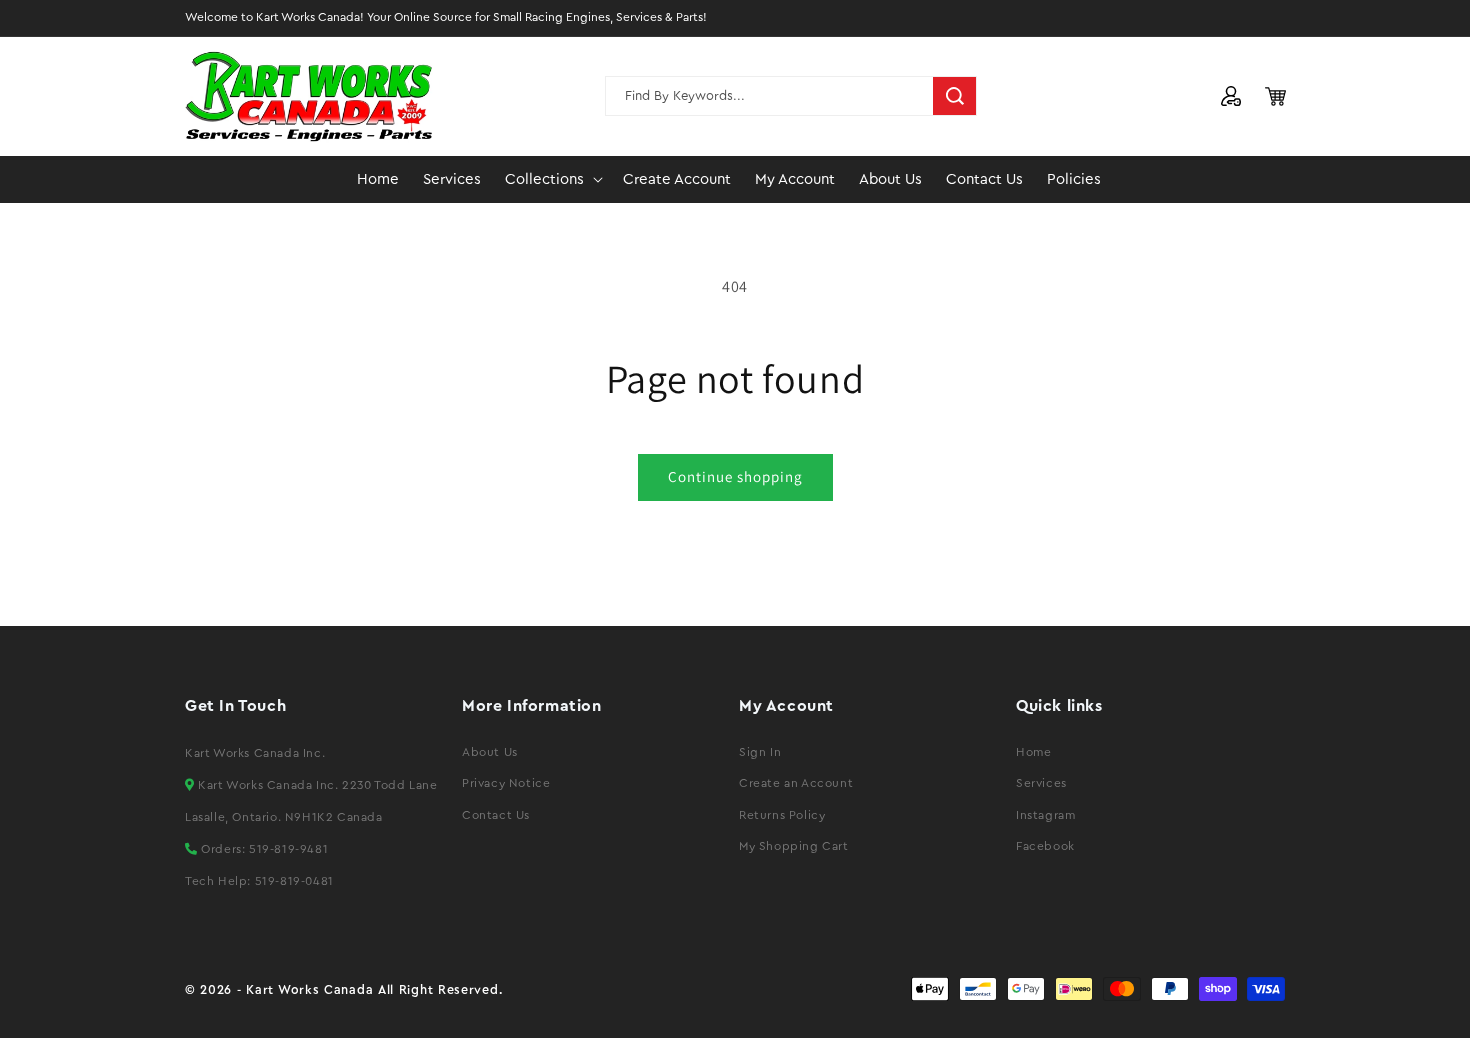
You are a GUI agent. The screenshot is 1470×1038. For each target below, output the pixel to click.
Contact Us (496, 815)
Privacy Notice (506, 783)
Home (1033, 752)
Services (1041, 783)
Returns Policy (782, 815)
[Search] (955, 96)
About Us (490, 752)
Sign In (760, 752)
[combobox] (791, 96)
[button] (552, 180)
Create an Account (796, 783)
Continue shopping (735, 476)
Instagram (1045, 815)
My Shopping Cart (794, 846)
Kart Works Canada (309, 990)
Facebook (1045, 846)
